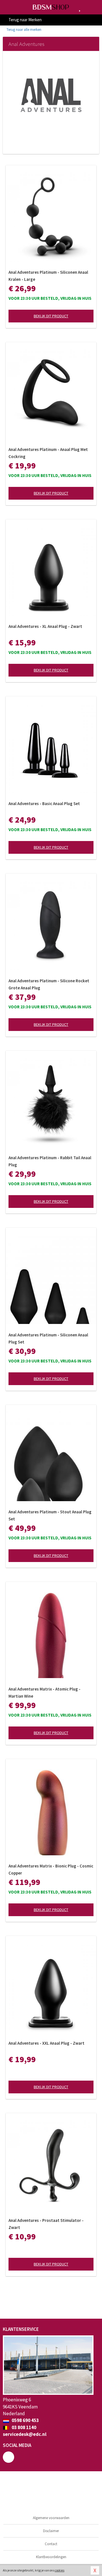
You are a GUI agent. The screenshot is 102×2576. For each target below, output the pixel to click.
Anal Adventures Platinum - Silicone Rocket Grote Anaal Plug (49, 984)
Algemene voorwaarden (51, 2518)
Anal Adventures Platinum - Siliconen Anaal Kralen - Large (48, 276)
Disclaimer (51, 2531)
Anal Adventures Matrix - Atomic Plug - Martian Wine (44, 1693)
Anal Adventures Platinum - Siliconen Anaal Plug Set (48, 1338)
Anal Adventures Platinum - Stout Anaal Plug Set (50, 1515)
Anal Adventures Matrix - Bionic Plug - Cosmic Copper (51, 1869)
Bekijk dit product (51, 316)
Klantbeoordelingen (51, 2557)
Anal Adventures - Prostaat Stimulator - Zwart (46, 2224)
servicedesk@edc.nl (25, 2434)
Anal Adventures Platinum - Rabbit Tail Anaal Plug (50, 1161)
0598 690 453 (25, 2420)
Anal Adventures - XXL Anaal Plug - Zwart (46, 2043)
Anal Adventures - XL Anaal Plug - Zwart (45, 626)
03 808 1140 (24, 2427)
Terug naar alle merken (24, 30)
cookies (59, 2570)
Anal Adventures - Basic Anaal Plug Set (44, 804)
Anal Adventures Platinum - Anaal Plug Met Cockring (48, 453)
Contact (51, 2544)
